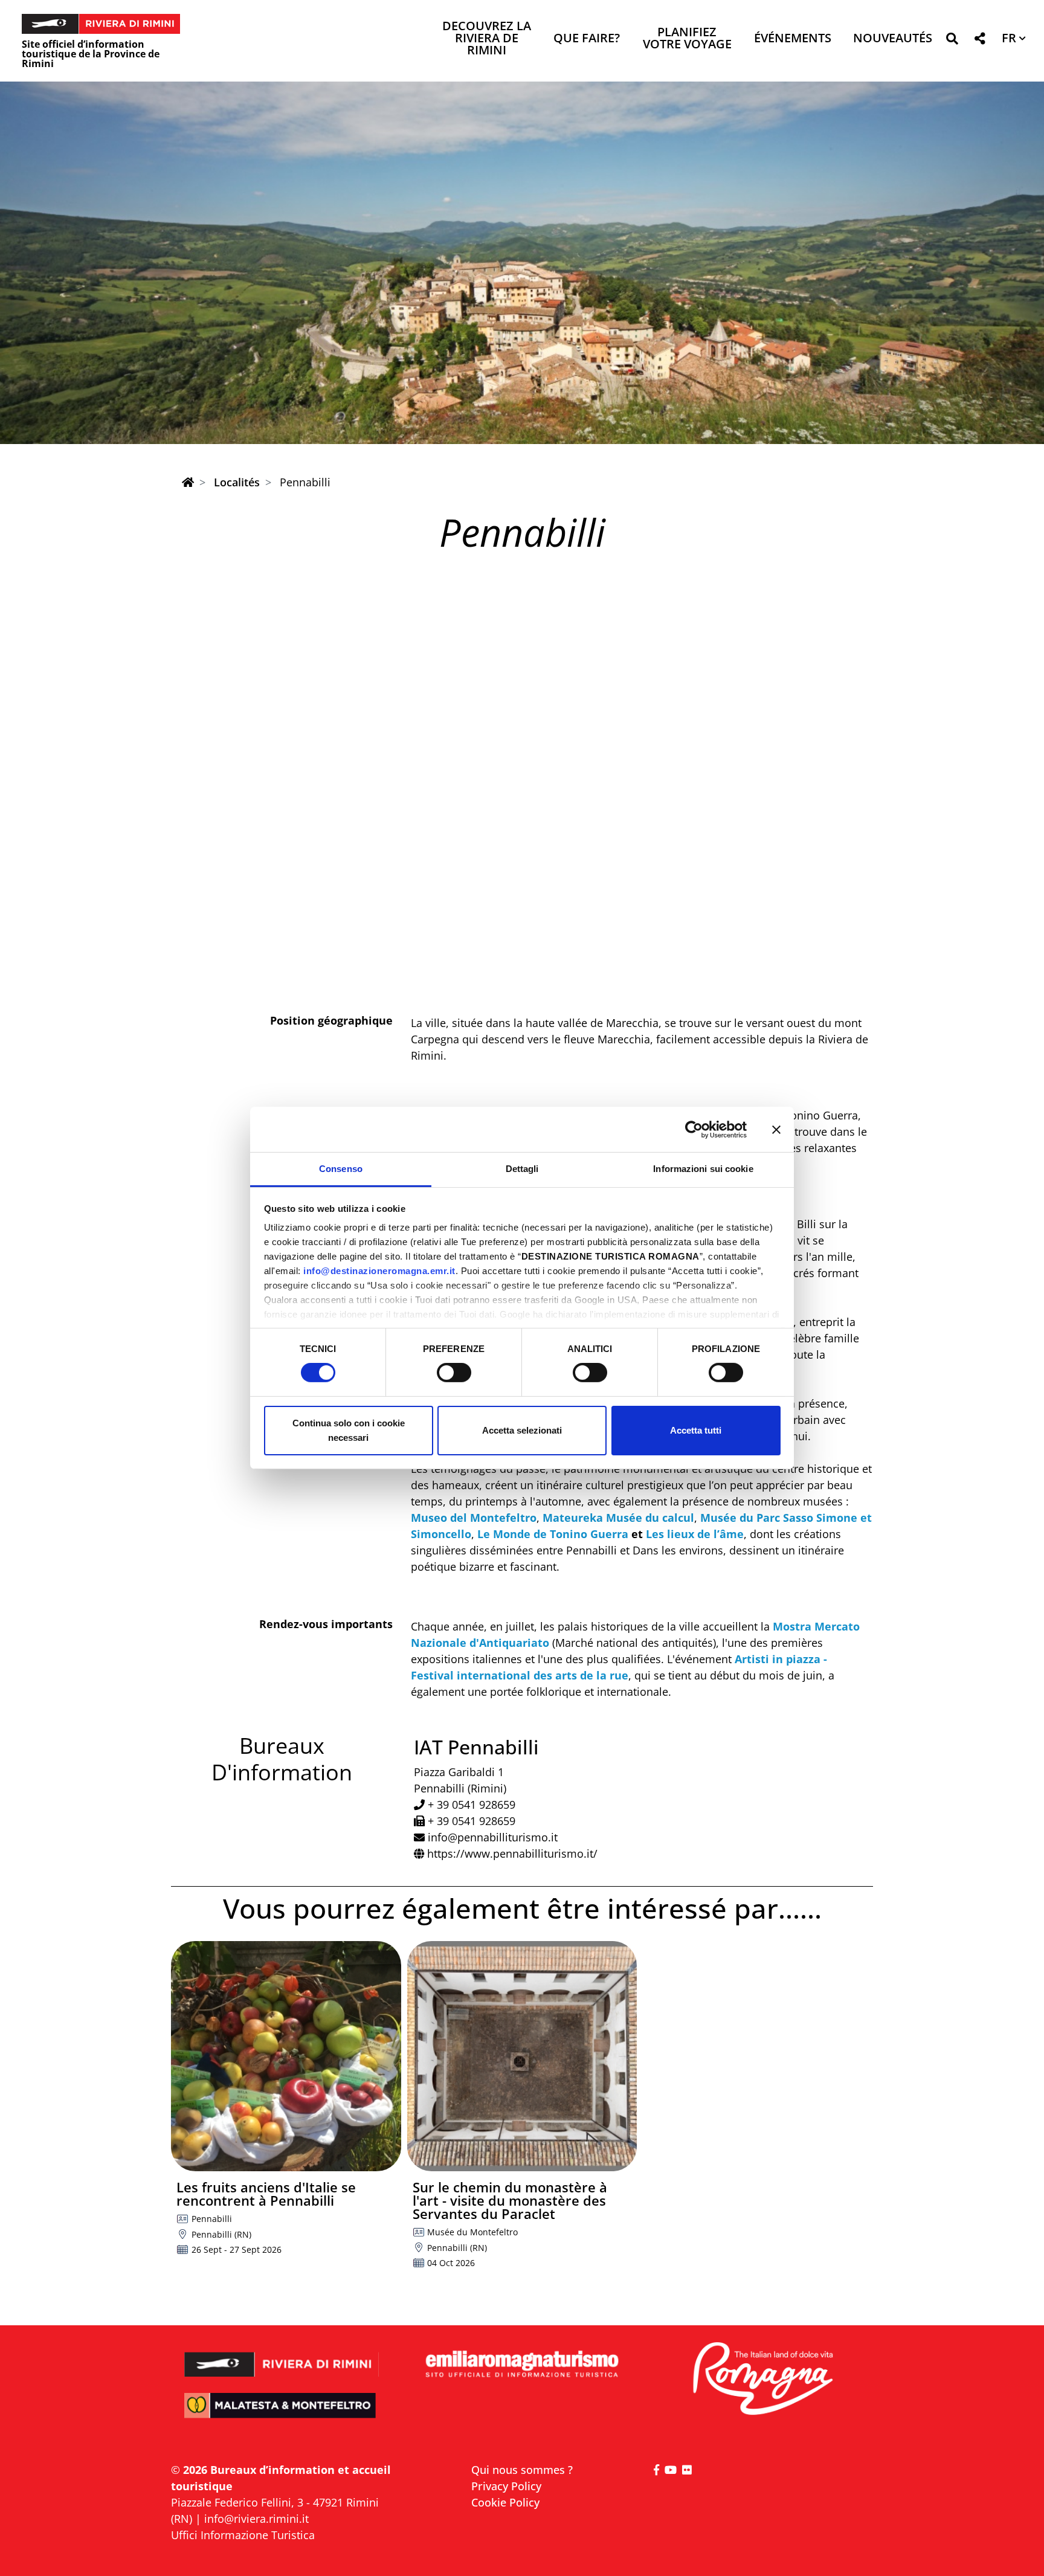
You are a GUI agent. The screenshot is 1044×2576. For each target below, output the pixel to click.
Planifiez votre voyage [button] (687, 39)
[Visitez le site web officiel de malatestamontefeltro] (282, 2414)
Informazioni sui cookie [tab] (703, 1169)
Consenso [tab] (341, 1169)
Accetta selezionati (522, 1430)
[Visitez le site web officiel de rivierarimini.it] (282, 2356)
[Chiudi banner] (776, 1129)
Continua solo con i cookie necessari (349, 1430)
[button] (952, 41)
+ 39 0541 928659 (472, 1805)
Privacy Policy (506, 2486)
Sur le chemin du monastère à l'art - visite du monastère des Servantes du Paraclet (510, 2200)
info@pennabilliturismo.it (493, 1837)
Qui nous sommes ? (522, 2470)
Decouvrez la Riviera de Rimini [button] (487, 39)
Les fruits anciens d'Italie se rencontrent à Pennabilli (266, 2194)
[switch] (454, 1373)
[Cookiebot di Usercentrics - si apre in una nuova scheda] (694, 1129)
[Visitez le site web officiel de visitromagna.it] (762, 2379)
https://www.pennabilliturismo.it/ (512, 1853)
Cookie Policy (505, 2502)
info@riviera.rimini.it (256, 2519)
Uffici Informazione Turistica (243, 2535)
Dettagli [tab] (522, 1169)
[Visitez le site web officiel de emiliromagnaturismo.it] (522, 2365)
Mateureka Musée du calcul (617, 1518)
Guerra (609, 1534)
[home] (188, 482)
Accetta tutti (696, 1430)
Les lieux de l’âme (695, 1534)
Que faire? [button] (587, 39)
